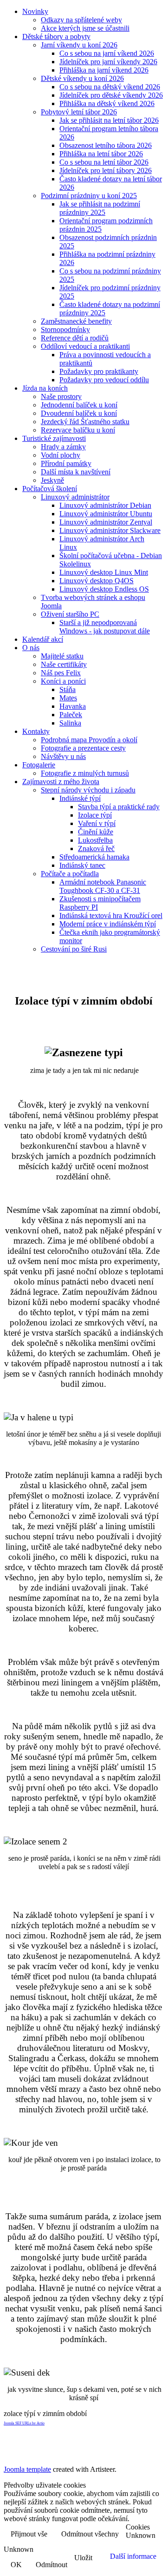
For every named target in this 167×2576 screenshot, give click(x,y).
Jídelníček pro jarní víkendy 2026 (108, 62)
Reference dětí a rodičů (75, 338)
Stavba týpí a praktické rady (119, 807)
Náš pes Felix (61, 673)
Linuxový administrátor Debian (105, 505)
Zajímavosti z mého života (61, 782)
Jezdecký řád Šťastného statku (85, 422)
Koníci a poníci (63, 681)
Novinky (35, 11)
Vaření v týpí (97, 823)
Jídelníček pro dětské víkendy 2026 (111, 95)
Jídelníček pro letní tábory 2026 (106, 170)
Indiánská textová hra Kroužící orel (111, 915)
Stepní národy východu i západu (88, 790)
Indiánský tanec (82, 865)
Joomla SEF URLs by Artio (24, 2423)
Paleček (71, 715)
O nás (31, 648)
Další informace (133, 2556)
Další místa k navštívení (76, 472)
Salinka (70, 723)
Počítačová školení (50, 489)
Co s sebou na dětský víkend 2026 (110, 87)
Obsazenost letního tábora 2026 (106, 145)
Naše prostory (61, 396)
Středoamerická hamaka (94, 857)
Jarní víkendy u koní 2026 (79, 45)
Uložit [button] (83, 2558)
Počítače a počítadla (70, 874)
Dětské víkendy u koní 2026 (82, 78)
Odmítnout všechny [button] (90, 2534)
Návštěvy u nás (63, 756)
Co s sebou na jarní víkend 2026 (107, 53)
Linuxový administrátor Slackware (110, 530)
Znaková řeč (96, 849)
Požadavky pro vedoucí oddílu (104, 380)
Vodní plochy (61, 455)
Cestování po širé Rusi (74, 949)
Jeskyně (52, 480)
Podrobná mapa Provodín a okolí (89, 740)
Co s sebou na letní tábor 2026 (104, 162)
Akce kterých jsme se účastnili (85, 28)
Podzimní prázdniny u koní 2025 (89, 196)
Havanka (73, 706)
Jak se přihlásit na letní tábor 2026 (109, 120)
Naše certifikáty (64, 664)
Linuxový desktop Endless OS (104, 589)
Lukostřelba (95, 840)
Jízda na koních (45, 388)
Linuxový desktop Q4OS (96, 581)
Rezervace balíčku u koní (78, 430)
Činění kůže (96, 832)
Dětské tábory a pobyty (56, 37)
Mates (68, 698)
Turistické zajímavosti (54, 438)
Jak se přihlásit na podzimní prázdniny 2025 (100, 208)
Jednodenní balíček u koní (79, 405)
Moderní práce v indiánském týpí (108, 924)
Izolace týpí (95, 815)
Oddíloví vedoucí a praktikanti (85, 346)
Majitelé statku (62, 656)
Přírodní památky (66, 463)
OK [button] (16, 2565)
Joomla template (27, 2469)
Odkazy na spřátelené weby (81, 20)
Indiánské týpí (80, 798)
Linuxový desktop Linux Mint (104, 572)
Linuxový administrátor (75, 497)
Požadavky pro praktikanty (99, 371)
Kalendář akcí (43, 639)
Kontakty (36, 731)
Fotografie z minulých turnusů (85, 773)
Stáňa (67, 689)
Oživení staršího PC (70, 614)
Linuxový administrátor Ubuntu (106, 514)
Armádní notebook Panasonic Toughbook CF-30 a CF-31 (103, 886)
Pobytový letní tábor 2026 (79, 112)
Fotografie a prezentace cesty (83, 748)
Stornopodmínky (65, 329)
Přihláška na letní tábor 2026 (101, 154)
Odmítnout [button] (51, 2565)
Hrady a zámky (63, 447)
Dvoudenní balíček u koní (79, 413)
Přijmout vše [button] (29, 2534)
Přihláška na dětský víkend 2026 (107, 103)
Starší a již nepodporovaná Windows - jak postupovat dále (105, 627)
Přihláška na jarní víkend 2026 (104, 70)
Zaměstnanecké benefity (76, 321)
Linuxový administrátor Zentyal (106, 522)
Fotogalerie (39, 765)
